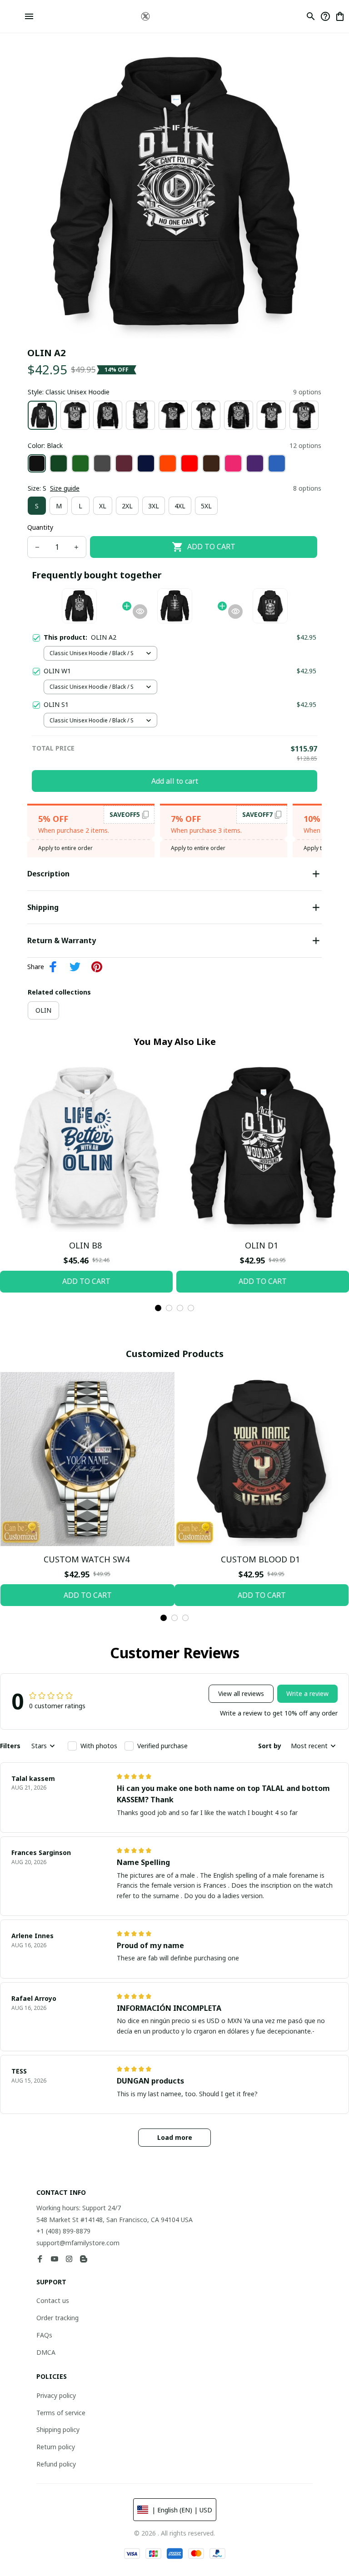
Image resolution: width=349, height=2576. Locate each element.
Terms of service (61, 2413)
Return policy (56, 2447)
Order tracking (57, 2318)
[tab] (158, 1308)
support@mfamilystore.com (78, 2243)
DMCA (46, 2352)
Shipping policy (58, 2429)
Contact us (53, 2300)
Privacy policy (56, 2395)
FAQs (44, 2335)
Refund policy (56, 2464)
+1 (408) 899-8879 (63, 2231)
